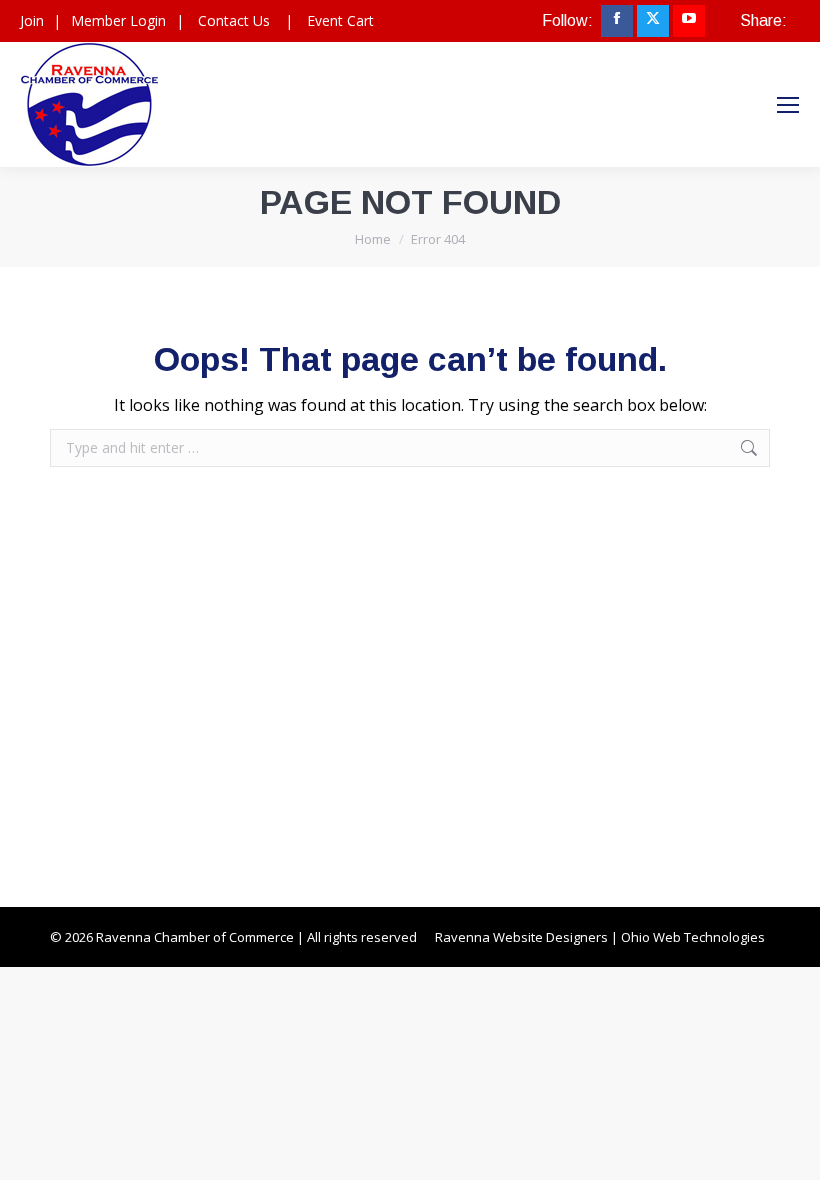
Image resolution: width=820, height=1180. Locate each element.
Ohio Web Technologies (693, 937)
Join (32, 20)
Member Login (118, 20)
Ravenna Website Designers (521, 937)
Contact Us (234, 20)
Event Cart (340, 20)
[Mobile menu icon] (788, 105)
